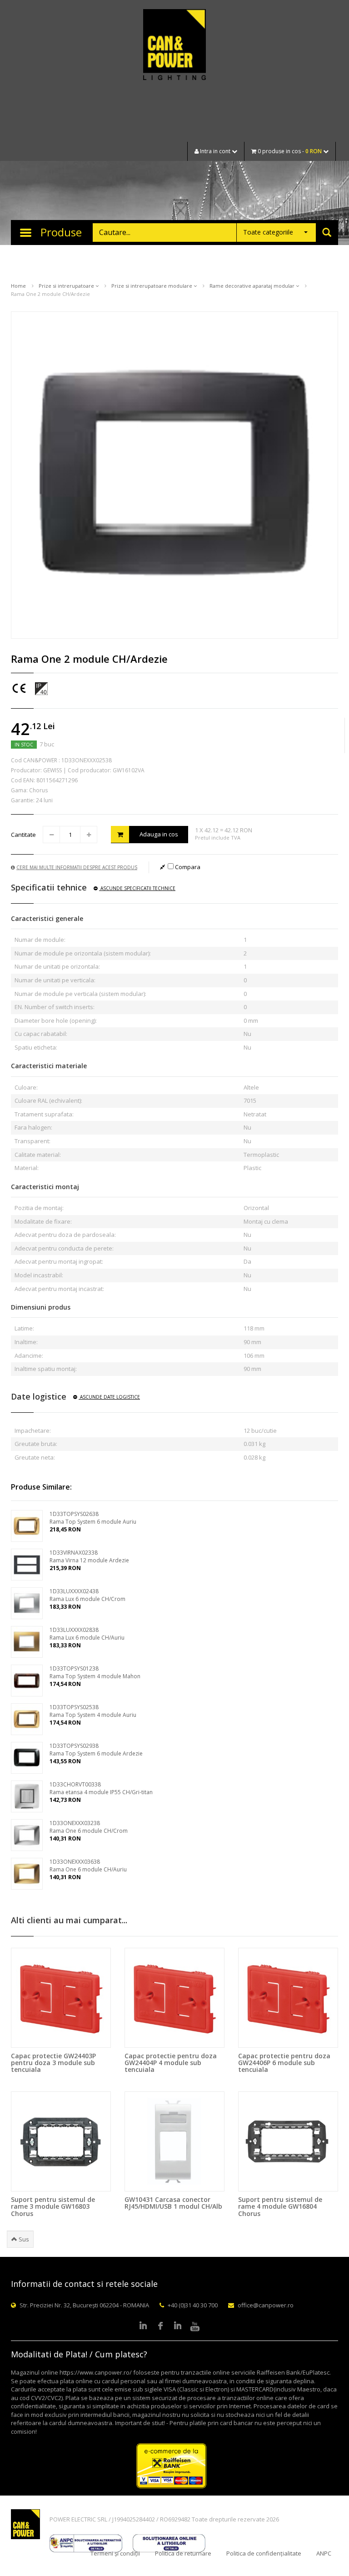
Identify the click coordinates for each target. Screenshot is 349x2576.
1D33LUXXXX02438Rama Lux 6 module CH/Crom (87, 1595)
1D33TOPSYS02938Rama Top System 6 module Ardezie (96, 1750)
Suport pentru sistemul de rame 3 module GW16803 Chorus (53, 2206)
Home (18, 286)
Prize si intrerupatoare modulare (152, 286)
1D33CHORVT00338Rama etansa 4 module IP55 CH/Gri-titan (101, 1788)
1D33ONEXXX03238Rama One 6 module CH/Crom (89, 1827)
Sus (23, 2239)
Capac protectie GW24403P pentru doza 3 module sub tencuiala (53, 2063)
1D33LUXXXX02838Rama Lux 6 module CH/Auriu (87, 1634)
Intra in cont (215, 151)
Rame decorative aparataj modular (253, 286)
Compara (187, 867)
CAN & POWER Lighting (174, 45)
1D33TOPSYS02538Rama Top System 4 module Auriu (93, 1711)
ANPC (324, 2553)
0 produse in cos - (289, 151)
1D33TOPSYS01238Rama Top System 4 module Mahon (95, 1672)
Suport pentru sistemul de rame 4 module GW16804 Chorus (280, 2206)
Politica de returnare (183, 2553)
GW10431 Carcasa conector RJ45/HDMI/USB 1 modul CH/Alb (173, 2203)
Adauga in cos (159, 834)
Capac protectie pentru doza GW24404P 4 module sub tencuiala (171, 2063)
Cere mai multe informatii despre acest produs (77, 867)
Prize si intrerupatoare (67, 286)
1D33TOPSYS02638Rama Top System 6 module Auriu (93, 1518)
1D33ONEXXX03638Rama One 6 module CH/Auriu (88, 1866)
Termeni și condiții (115, 2553)
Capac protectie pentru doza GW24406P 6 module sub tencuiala (284, 2063)
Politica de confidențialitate (264, 2553)
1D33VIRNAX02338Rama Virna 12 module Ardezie (89, 1556)
